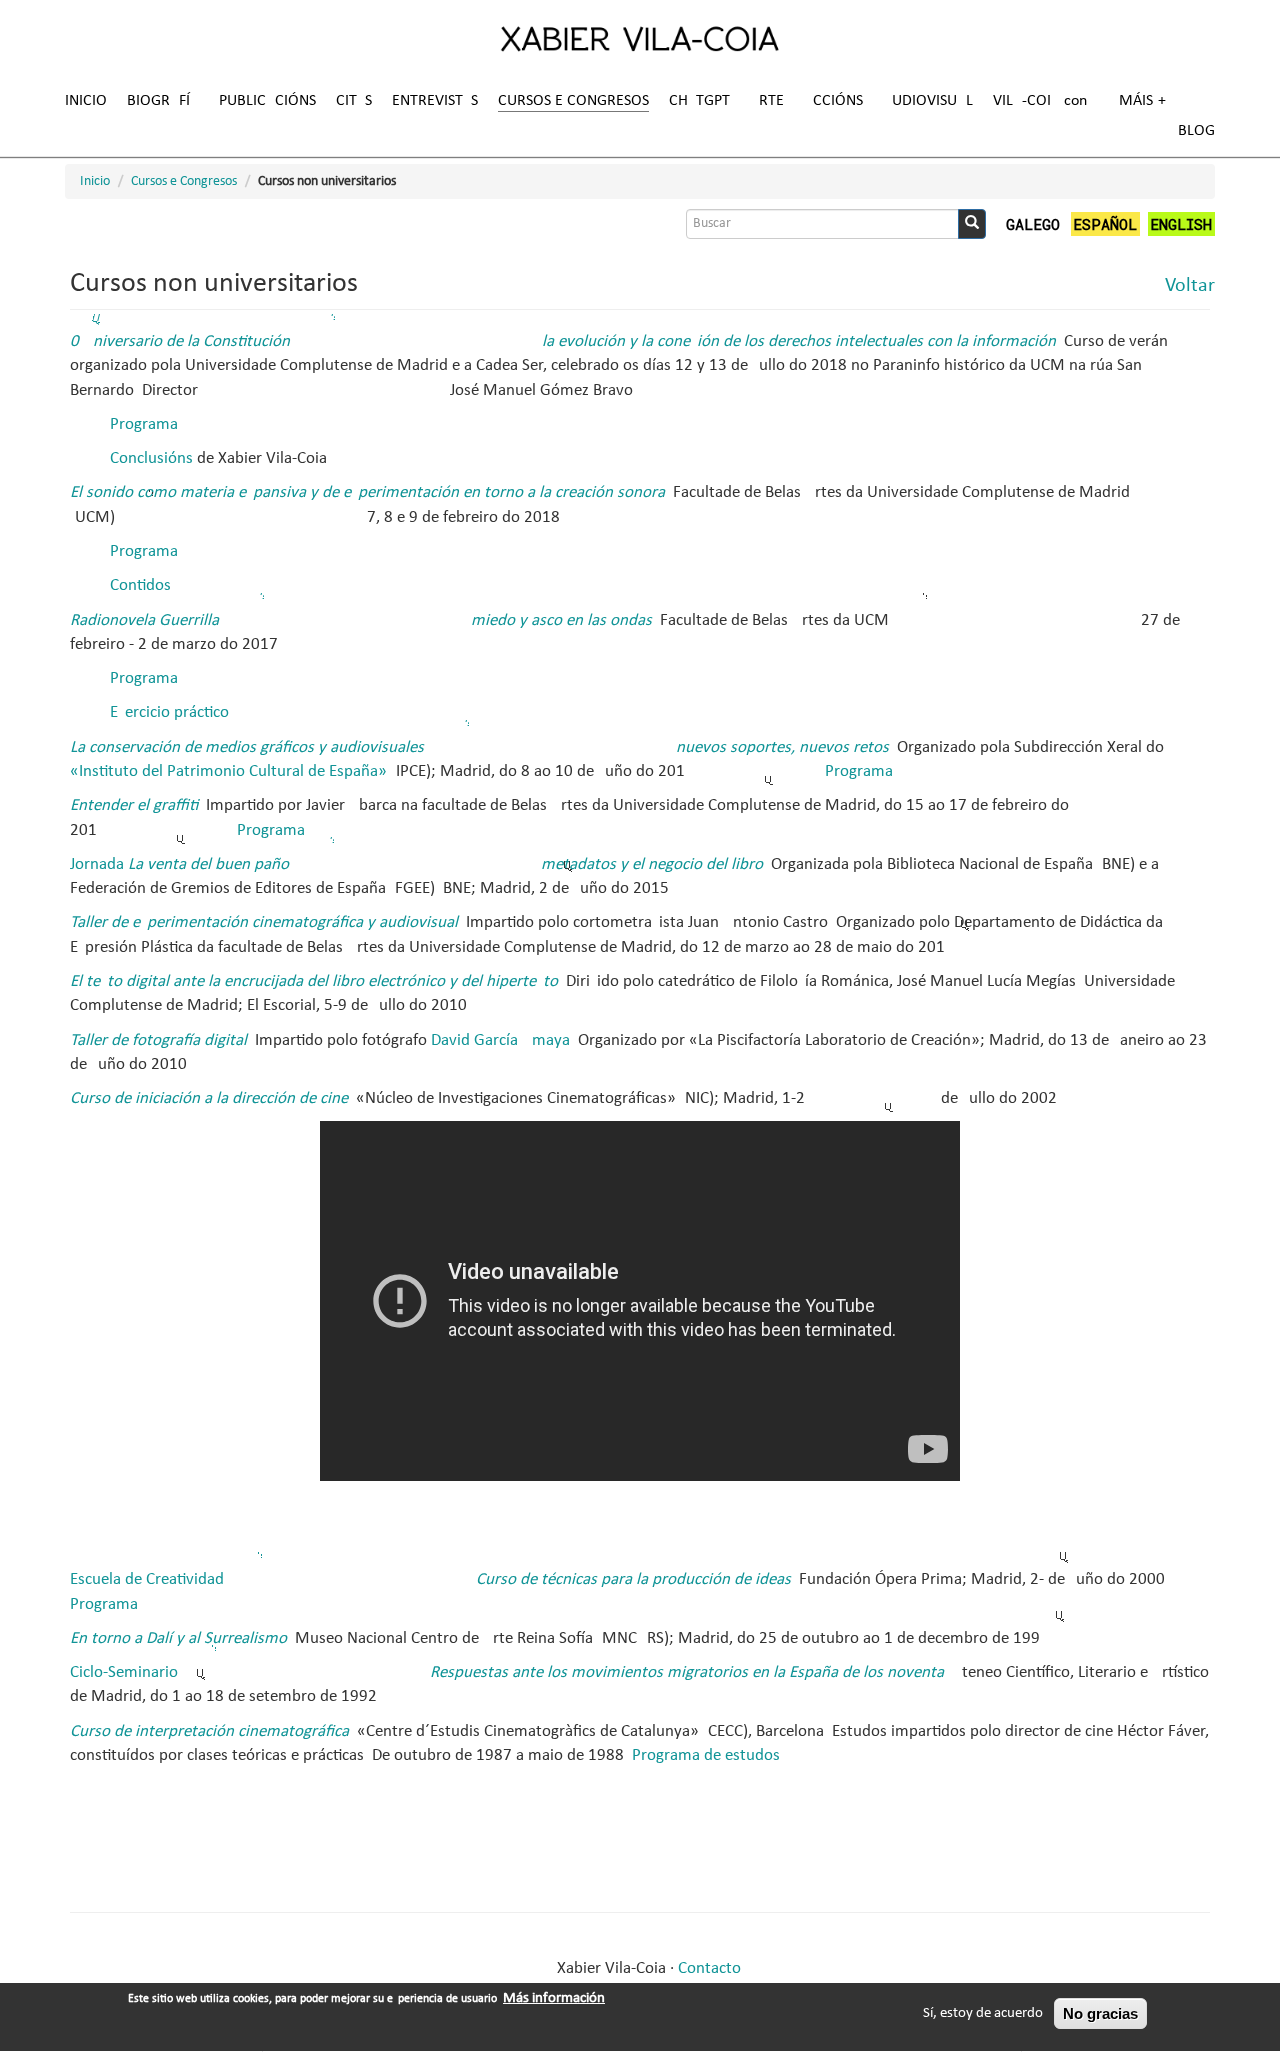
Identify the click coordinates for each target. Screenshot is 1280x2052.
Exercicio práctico (169, 712)
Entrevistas (435, 101)
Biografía (163, 101)
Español (1105, 224)
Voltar (1190, 286)
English (1181, 224)
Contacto (709, 1968)
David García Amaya (500, 1040)
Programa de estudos (706, 1755)
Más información (554, 1998)
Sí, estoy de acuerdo (983, 2013)
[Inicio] (640, 38)
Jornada (418, 864)
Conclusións (151, 458)
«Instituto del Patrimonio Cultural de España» (228, 771)
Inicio (86, 101)
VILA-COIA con (1040, 101)
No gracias (1100, 2013)
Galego (1033, 224)
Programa (144, 424)
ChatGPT (699, 101)
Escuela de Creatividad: (432, 1579)
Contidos (140, 585)
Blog (1196, 131)
